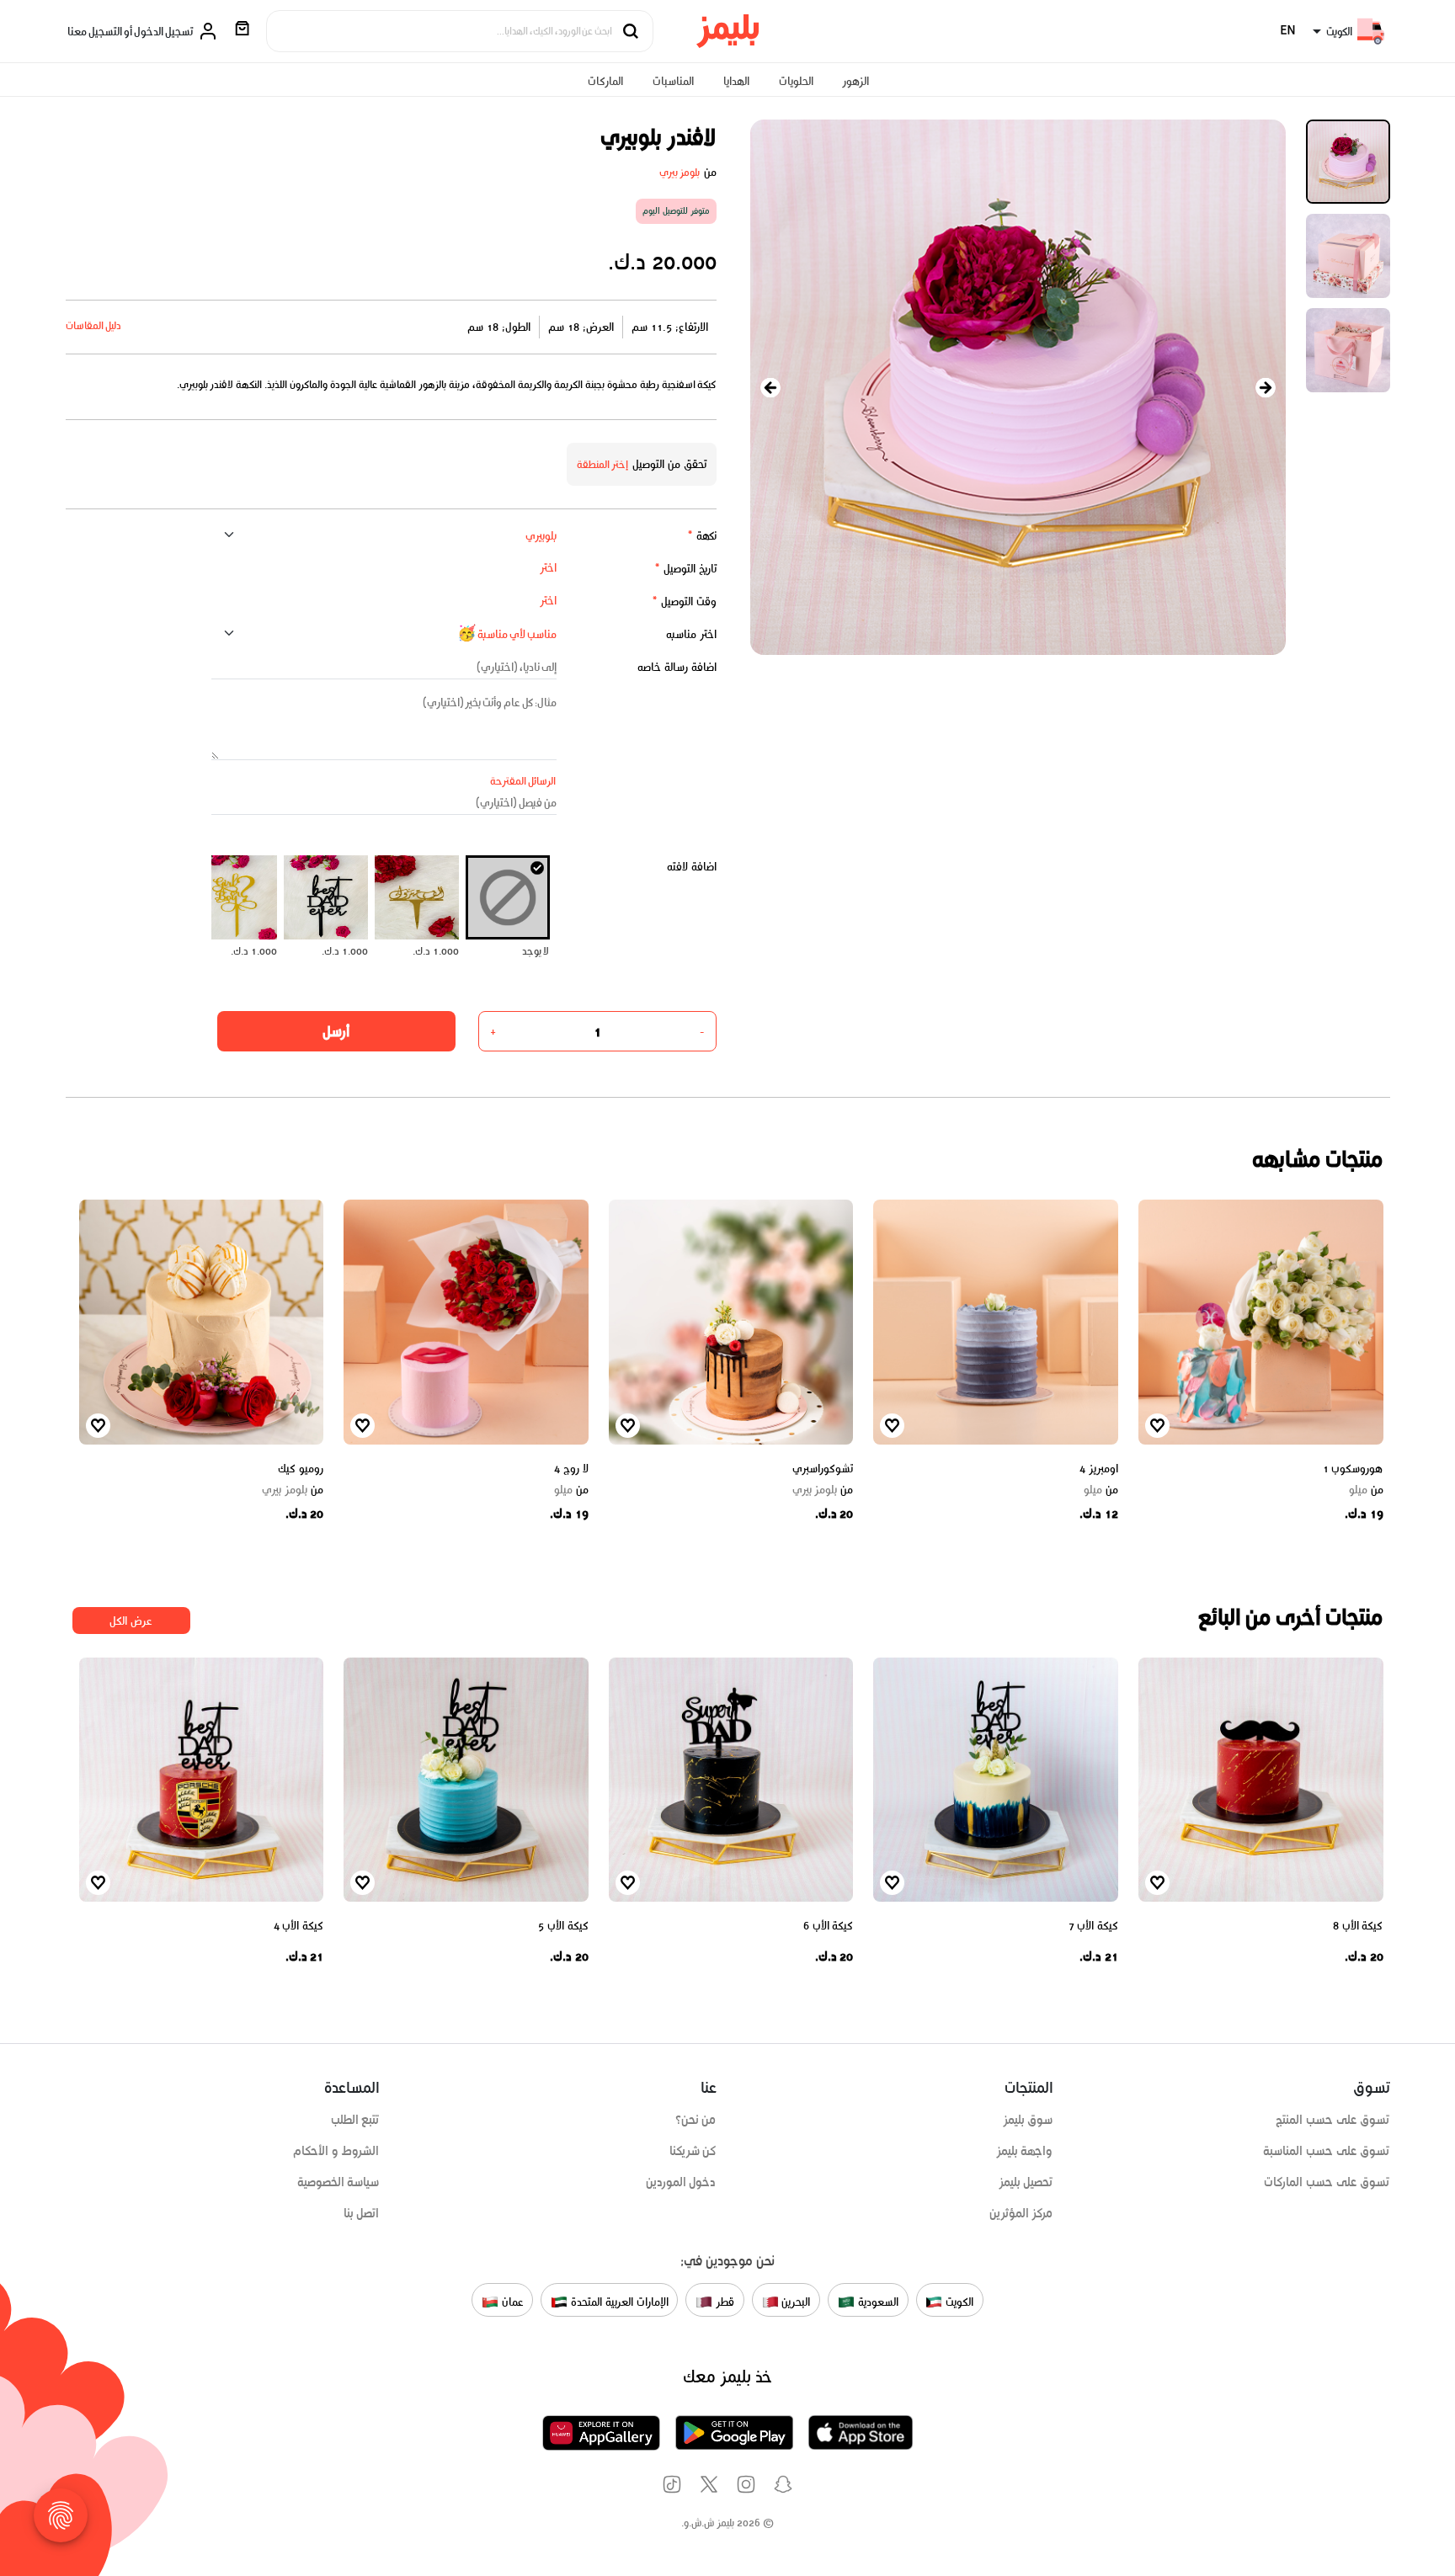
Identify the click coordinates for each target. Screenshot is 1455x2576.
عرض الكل (131, 1621)
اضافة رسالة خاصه (677, 667)
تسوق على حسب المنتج (1332, 2120)
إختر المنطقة (603, 464)
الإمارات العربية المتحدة (618, 2302)
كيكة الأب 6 (828, 1926)
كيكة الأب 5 (563, 1926)
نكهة (702, 536)
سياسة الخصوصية (338, 2182)
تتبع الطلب (355, 2120)
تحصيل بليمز (1026, 2182)
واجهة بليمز (1025, 2151)
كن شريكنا (693, 2151)
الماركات (605, 81)
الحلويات (796, 81)
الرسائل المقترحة (523, 781)
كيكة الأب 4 (298, 1926)
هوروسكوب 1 (1353, 1469)
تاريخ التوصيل (685, 569)
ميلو (1366, 1490)
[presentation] (770, 388)
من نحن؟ (696, 2120)
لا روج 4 (571, 1469)
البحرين (795, 2302)
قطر (723, 2302)
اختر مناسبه (691, 634)
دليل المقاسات (94, 325)
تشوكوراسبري (823, 1469)
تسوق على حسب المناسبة (1326, 2151)
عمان (511, 2302)
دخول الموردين (681, 2182)
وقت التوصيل (684, 601)
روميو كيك (301, 1469)
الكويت (958, 2302)
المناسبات (673, 81)
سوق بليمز (1028, 2120)
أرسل (336, 1031)
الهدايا (736, 81)
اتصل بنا (362, 2213)
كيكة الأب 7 (1093, 1926)
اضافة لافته (692, 867)
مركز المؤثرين (1021, 2213)
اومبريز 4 (1099, 1469)
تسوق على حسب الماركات (1327, 2182)
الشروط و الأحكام (336, 2151)
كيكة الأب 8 (1358, 1926)
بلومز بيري (680, 172)
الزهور (855, 81)
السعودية (877, 2302)
